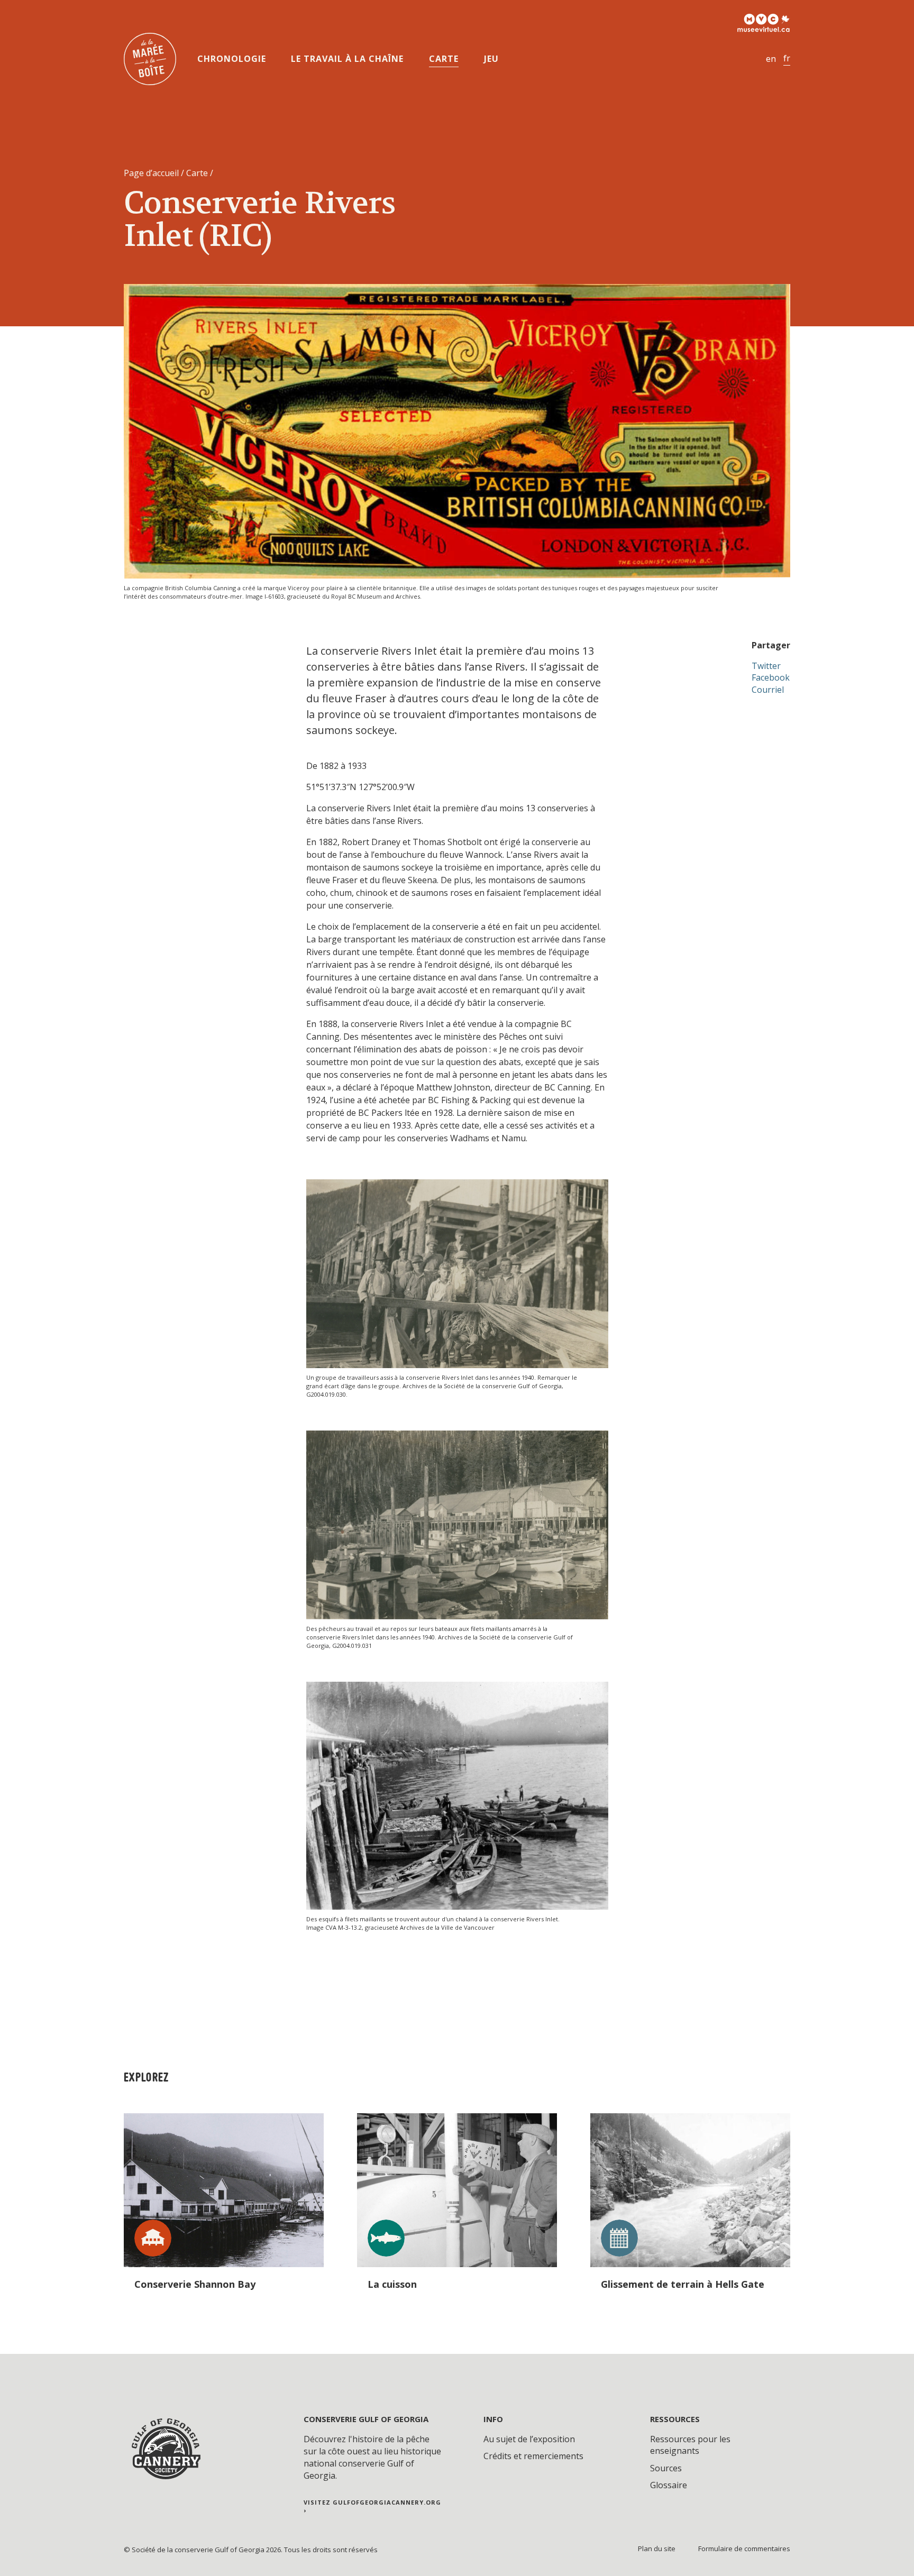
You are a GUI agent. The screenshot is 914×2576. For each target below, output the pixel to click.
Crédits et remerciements (533, 2456)
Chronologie (232, 59)
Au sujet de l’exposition (529, 2439)
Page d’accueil (151, 173)
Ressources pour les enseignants (690, 2445)
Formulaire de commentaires (744, 2549)
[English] (771, 59)
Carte (444, 59)
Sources (666, 2468)
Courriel (768, 690)
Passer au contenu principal (49, 18)
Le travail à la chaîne (347, 59)
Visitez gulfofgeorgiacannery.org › (372, 2506)
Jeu (491, 59)
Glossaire (669, 2485)
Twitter (766, 666)
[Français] (787, 58)
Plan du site (657, 2549)
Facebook (771, 677)
